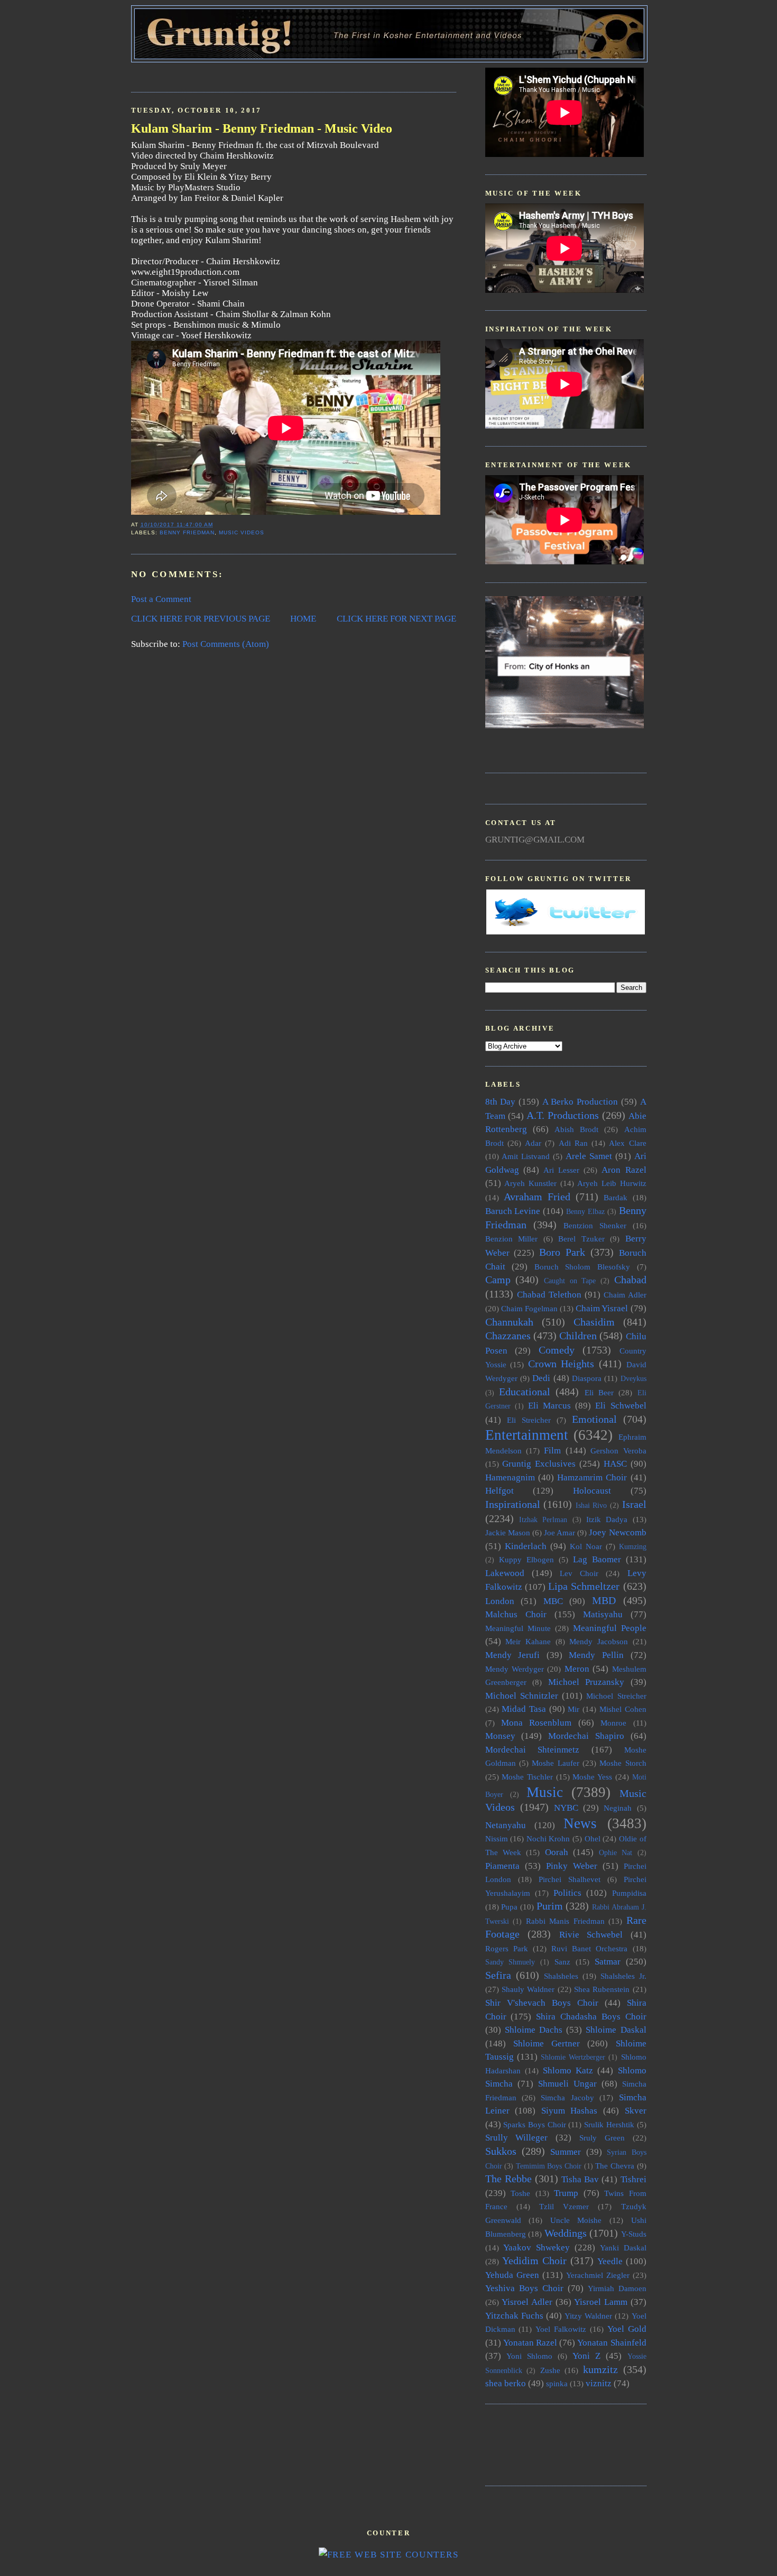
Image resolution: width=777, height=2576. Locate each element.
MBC (553, 1601)
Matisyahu (603, 1614)
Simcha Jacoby (567, 2097)
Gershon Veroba (618, 1451)
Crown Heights (561, 1364)
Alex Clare (627, 1143)
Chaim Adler (625, 1295)
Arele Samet (589, 1156)
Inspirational (513, 1504)
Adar (533, 1143)
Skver (636, 2111)
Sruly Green (602, 2138)
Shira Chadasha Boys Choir (591, 2017)
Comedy (557, 1350)
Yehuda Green (512, 2275)
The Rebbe (508, 2179)
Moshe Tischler (527, 1777)
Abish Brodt (576, 1129)
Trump (566, 2193)
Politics (567, 1893)
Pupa (509, 1907)
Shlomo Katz (568, 2070)
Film (552, 1451)
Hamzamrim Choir (592, 1477)
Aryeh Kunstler (530, 1183)
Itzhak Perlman (543, 1520)
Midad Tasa (524, 1709)
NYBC (566, 1808)
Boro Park (562, 1252)
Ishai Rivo (591, 1505)
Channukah (509, 1322)
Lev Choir (579, 1573)
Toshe (520, 2193)
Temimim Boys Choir (549, 2166)
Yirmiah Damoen (617, 2288)
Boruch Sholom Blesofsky (582, 1267)
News (580, 1823)
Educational (525, 1392)
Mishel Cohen (623, 1709)
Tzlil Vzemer (564, 2206)
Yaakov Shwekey (536, 2248)
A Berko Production (580, 1102)
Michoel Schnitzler (522, 1696)
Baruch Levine (513, 1211)
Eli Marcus (549, 1406)
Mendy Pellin (596, 1655)
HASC (615, 1464)
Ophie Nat (616, 1853)
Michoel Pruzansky (586, 1682)
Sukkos (501, 2151)
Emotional (594, 1419)
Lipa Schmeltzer (584, 1586)
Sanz (562, 1962)
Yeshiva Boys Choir (524, 2288)
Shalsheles (561, 1976)
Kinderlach (526, 1546)
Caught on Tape (570, 1281)
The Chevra (615, 2166)
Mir (573, 1709)
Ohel (593, 1838)
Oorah (557, 1852)
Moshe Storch (623, 1763)
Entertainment (527, 1435)
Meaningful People (610, 1628)
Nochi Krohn (548, 1838)
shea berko (506, 2383)
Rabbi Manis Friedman (565, 1921)
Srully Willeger (517, 2138)
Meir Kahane (528, 1641)
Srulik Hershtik (609, 2124)
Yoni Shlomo (529, 2356)
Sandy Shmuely (510, 1962)
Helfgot (499, 1491)
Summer (566, 2152)
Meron (577, 1669)
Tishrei (633, 2179)
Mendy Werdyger (515, 1669)
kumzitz (600, 2369)
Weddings (566, 2233)
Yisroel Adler (527, 2302)
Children (578, 1336)
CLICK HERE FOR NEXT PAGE (396, 619)
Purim (550, 1906)
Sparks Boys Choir (534, 2124)
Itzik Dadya (607, 1519)
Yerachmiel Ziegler (598, 2275)
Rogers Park (507, 1948)
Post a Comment (161, 599)
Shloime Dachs (534, 2030)
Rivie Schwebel (591, 1935)
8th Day (501, 1102)
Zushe (550, 2370)
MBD (604, 1600)
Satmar (608, 1962)
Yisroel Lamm (601, 2302)
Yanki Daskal (623, 2248)
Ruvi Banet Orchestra (589, 1948)
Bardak (616, 1197)
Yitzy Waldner (588, 2316)
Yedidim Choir (534, 2260)
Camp (498, 1280)
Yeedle (610, 2261)
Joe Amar (559, 1532)
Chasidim (594, 1322)
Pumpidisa (629, 1893)
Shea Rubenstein (602, 1989)
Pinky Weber (572, 1866)
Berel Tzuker (581, 1239)
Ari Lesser (561, 1170)
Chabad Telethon (549, 1295)
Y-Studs (634, 2234)
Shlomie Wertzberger (573, 2057)
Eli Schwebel (621, 1406)
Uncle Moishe (576, 2220)
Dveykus (633, 1379)
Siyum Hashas (570, 2111)
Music (545, 1792)
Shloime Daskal (616, 2030)
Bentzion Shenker (595, 1225)
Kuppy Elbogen (526, 1559)
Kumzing (633, 1547)
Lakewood (505, 1573)
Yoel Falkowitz (561, 2329)
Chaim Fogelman (529, 1308)
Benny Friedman (187, 532)
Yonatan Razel (530, 2343)
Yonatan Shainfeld (612, 2343)
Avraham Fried (537, 1197)
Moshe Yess (592, 1777)
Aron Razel (624, 1170)
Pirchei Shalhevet (570, 1879)
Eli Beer (599, 1392)
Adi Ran (573, 1143)
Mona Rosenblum (536, 1723)
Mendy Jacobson (599, 1641)
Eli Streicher (529, 1420)
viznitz (599, 2383)
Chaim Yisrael (602, 1308)
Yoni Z (586, 2356)
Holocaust (592, 1491)
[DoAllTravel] (565, 725)
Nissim (497, 1838)
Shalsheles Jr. (623, 1976)
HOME (303, 619)
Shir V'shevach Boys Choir (542, 2003)
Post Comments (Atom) (226, 644)
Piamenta (502, 1866)
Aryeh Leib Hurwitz (612, 1183)
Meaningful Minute (518, 1628)
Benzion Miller (512, 1239)
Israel (634, 1504)
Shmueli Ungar (567, 2084)
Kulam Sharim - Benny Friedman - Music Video (262, 128)
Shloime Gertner (547, 2044)
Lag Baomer (597, 1559)
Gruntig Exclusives (539, 1464)
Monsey (500, 1736)
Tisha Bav (580, 2179)
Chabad (630, 1280)
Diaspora (587, 1378)
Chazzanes (508, 1336)
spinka (557, 2383)
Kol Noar (586, 1546)
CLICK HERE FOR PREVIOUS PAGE (201, 619)
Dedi (541, 1378)
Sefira (498, 1975)
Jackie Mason (508, 1532)
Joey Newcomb (617, 1532)
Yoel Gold (627, 2329)
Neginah (618, 1808)
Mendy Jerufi (513, 1655)
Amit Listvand (526, 1156)
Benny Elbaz (585, 1212)
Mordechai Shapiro (586, 1736)
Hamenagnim (510, 1477)
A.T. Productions (563, 1115)
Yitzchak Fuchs (514, 2316)
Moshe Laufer (555, 1763)
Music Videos (242, 532)
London (500, 1601)
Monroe (613, 1723)
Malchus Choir (516, 1614)
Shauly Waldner (528, 1989)
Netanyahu (506, 1825)
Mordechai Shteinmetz (533, 1750)
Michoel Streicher (616, 1696)
